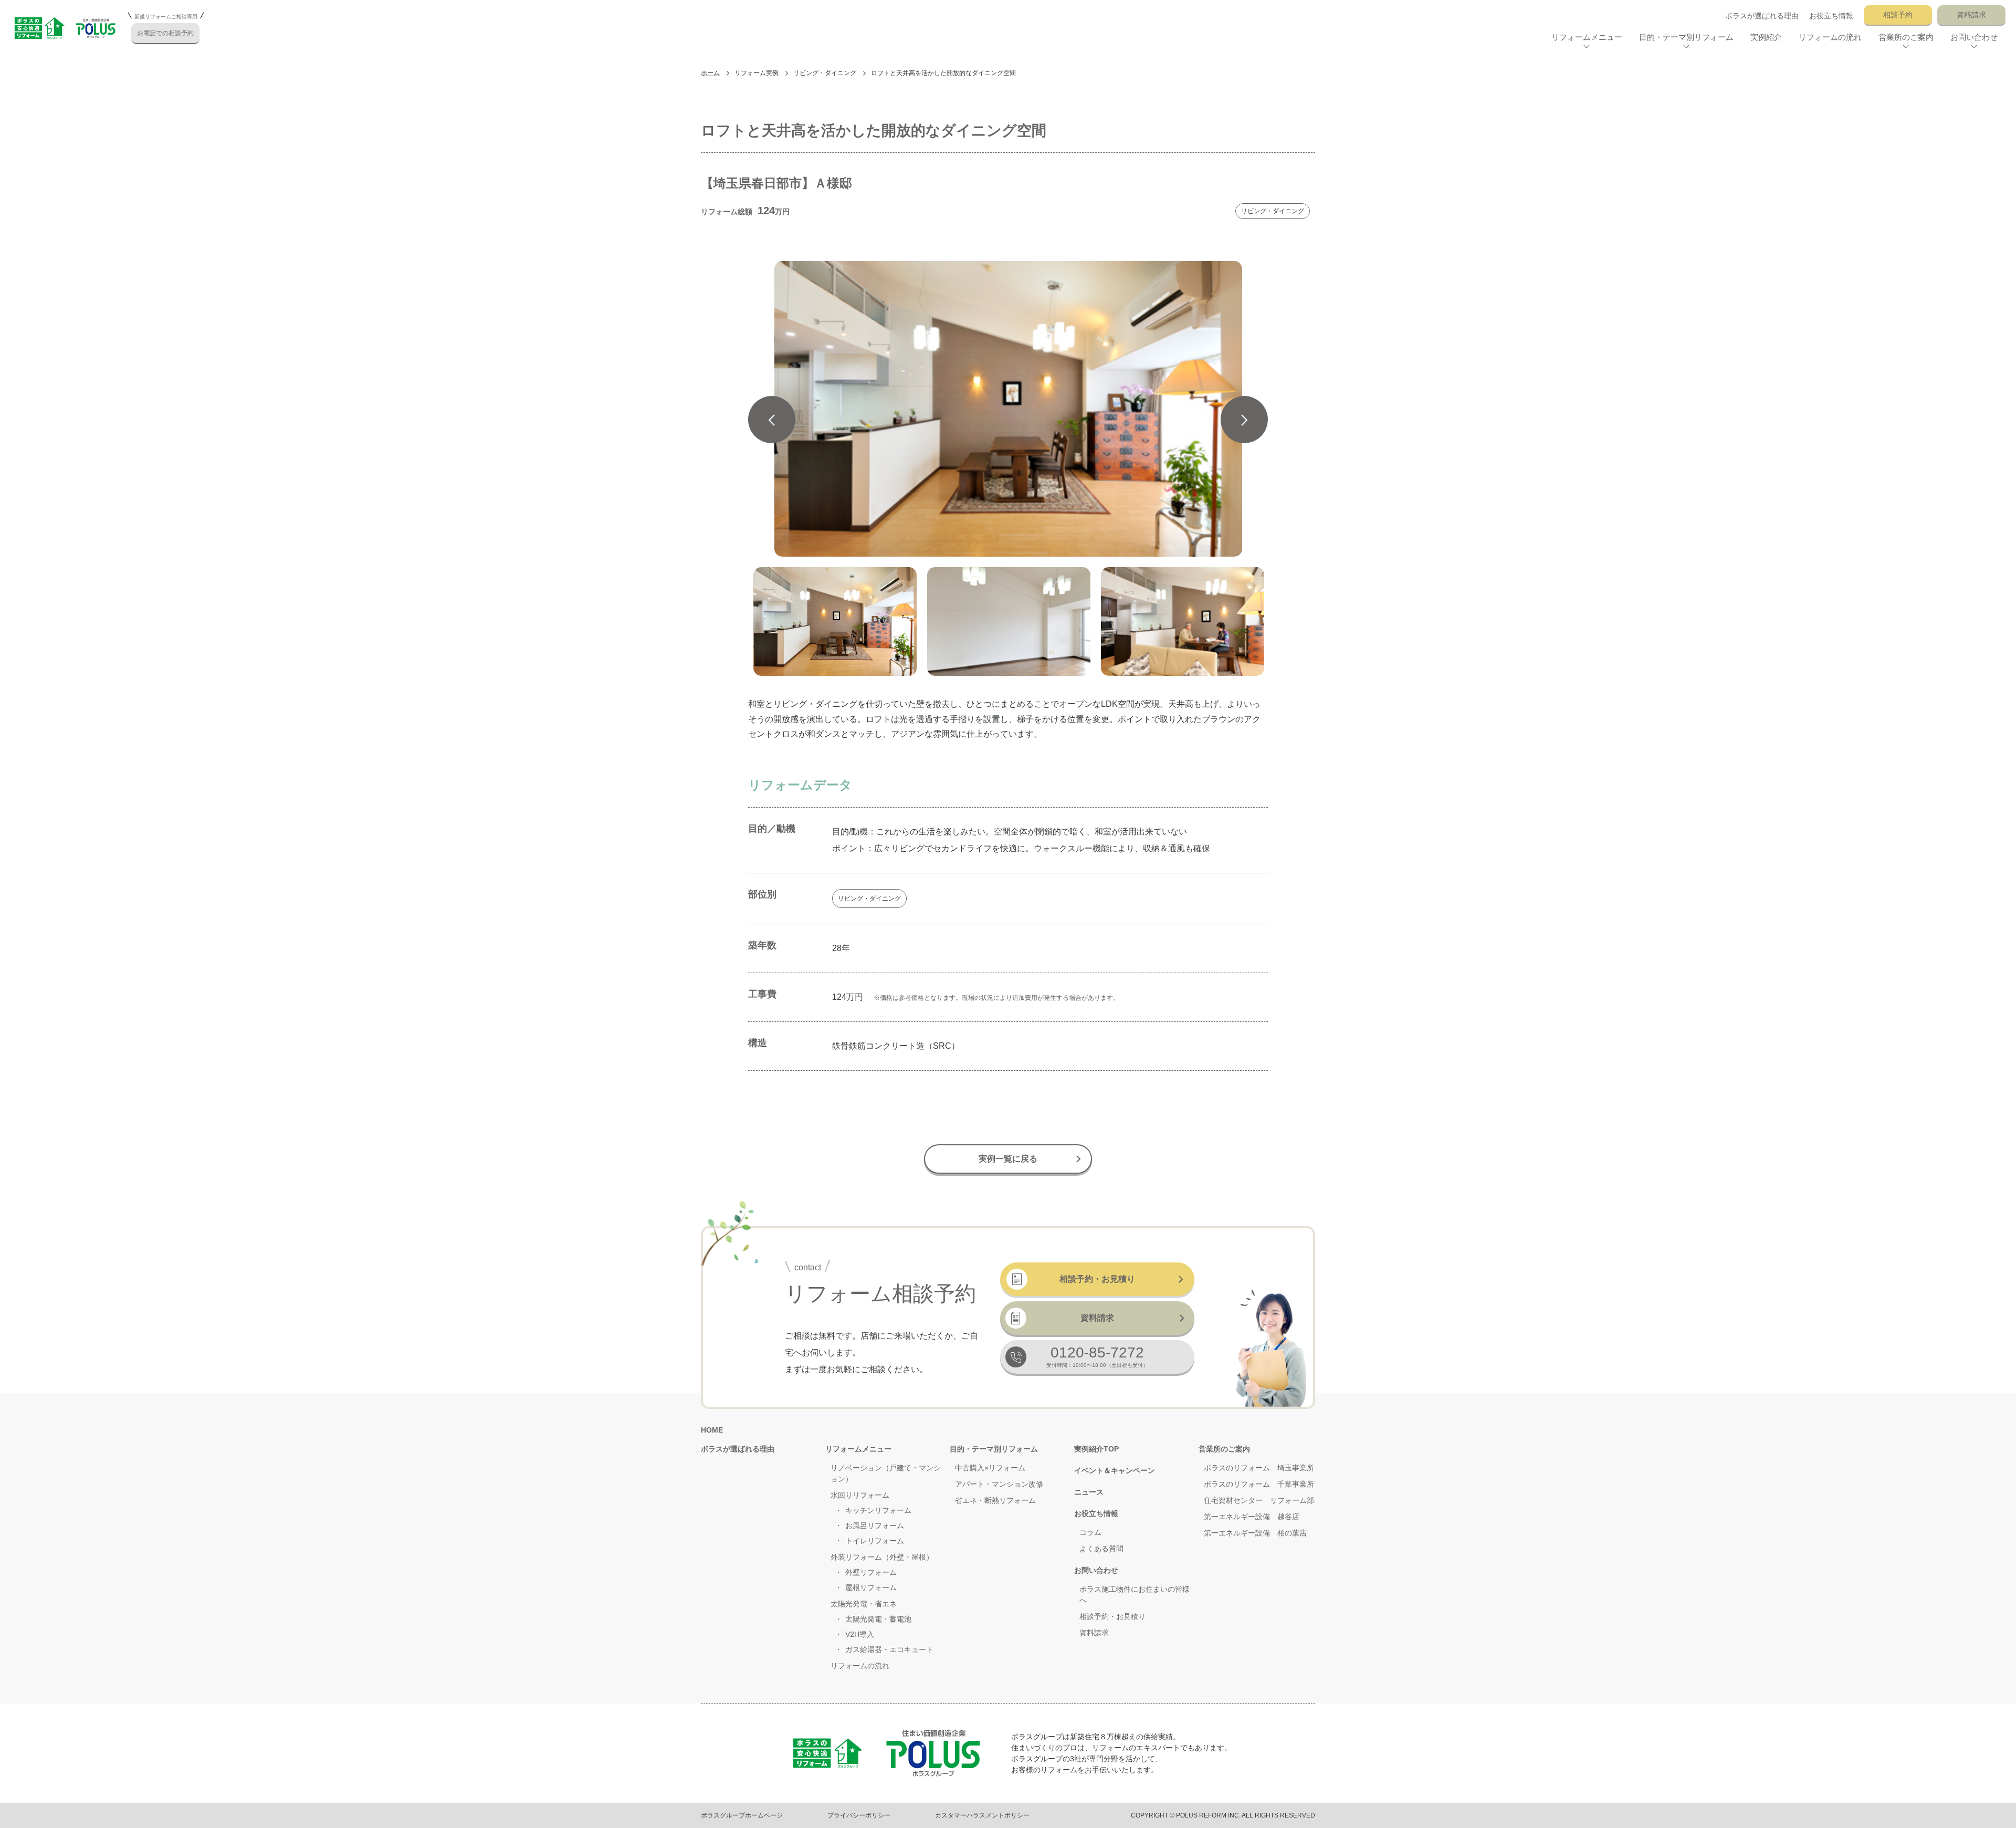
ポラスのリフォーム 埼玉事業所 (1259, 1468)
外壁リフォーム (871, 1572)
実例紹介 (1766, 37)
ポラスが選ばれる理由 (1762, 16)
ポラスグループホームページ (742, 1815)
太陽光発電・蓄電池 (878, 1619)
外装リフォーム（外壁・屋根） (882, 1557)
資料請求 (1971, 15)
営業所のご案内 (1224, 1449)
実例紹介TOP (1096, 1449)
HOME (712, 1430)
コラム (1090, 1532)
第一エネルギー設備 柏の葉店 (1255, 1533)
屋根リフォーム (871, 1587)
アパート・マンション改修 (999, 1484)
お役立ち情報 (1831, 16)
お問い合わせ (1096, 1570)
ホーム (710, 73)
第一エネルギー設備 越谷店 (1252, 1517)
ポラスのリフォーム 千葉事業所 (1259, 1484)
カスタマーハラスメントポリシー (982, 1815)
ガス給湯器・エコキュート (889, 1649)
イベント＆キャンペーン (1115, 1470)
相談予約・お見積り (1097, 1279)
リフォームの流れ (1830, 37)
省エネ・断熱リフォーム (995, 1500)
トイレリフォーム (875, 1541)
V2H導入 (860, 1634)
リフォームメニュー (858, 1449)
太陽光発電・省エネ (864, 1604)
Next (1244, 420)
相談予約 (1898, 15)
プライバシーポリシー (859, 1815)
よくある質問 (1101, 1549)
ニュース (1089, 1492)
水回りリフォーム (860, 1495)
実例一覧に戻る (1008, 1159)
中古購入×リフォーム (990, 1468)
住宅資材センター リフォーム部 (1259, 1500)
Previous (772, 420)
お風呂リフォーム (875, 1526)
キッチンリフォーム (878, 1510)
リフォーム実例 (757, 73)
